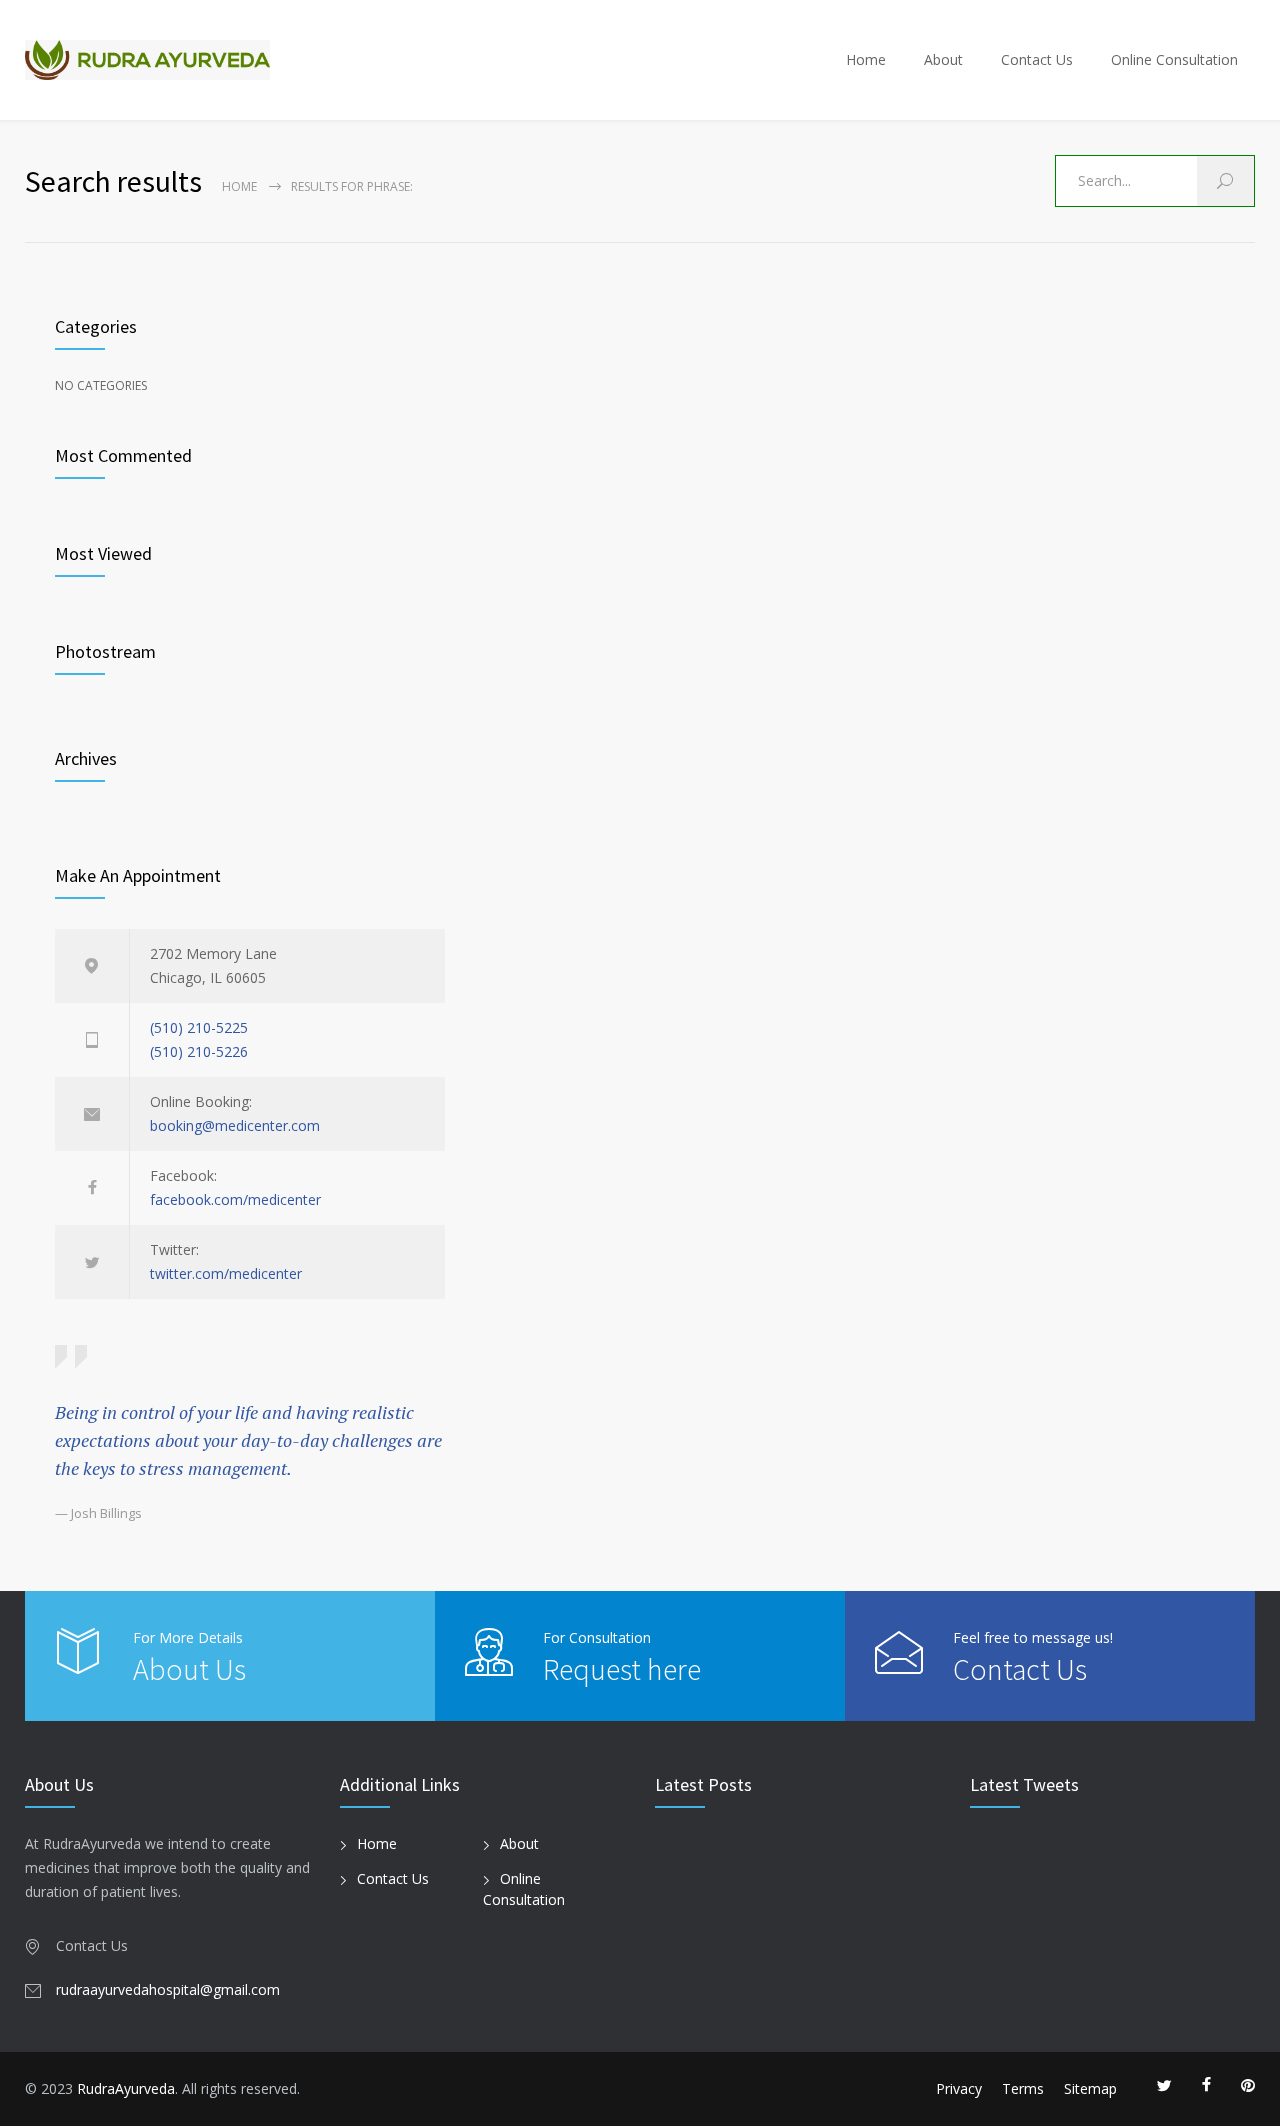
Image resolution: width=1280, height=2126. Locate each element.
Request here (622, 1669)
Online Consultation (1174, 59)
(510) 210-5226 (199, 1051)
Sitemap (1090, 2088)
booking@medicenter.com (235, 1125)
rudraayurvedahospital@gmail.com (168, 1989)
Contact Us (1037, 59)
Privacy (959, 2088)
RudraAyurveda (126, 2088)
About (943, 59)
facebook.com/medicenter (235, 1199)
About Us (189, 1669)
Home (866, 59)
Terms (1023, 2088)
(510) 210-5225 (199, 1027)
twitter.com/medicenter (226, 1273)
